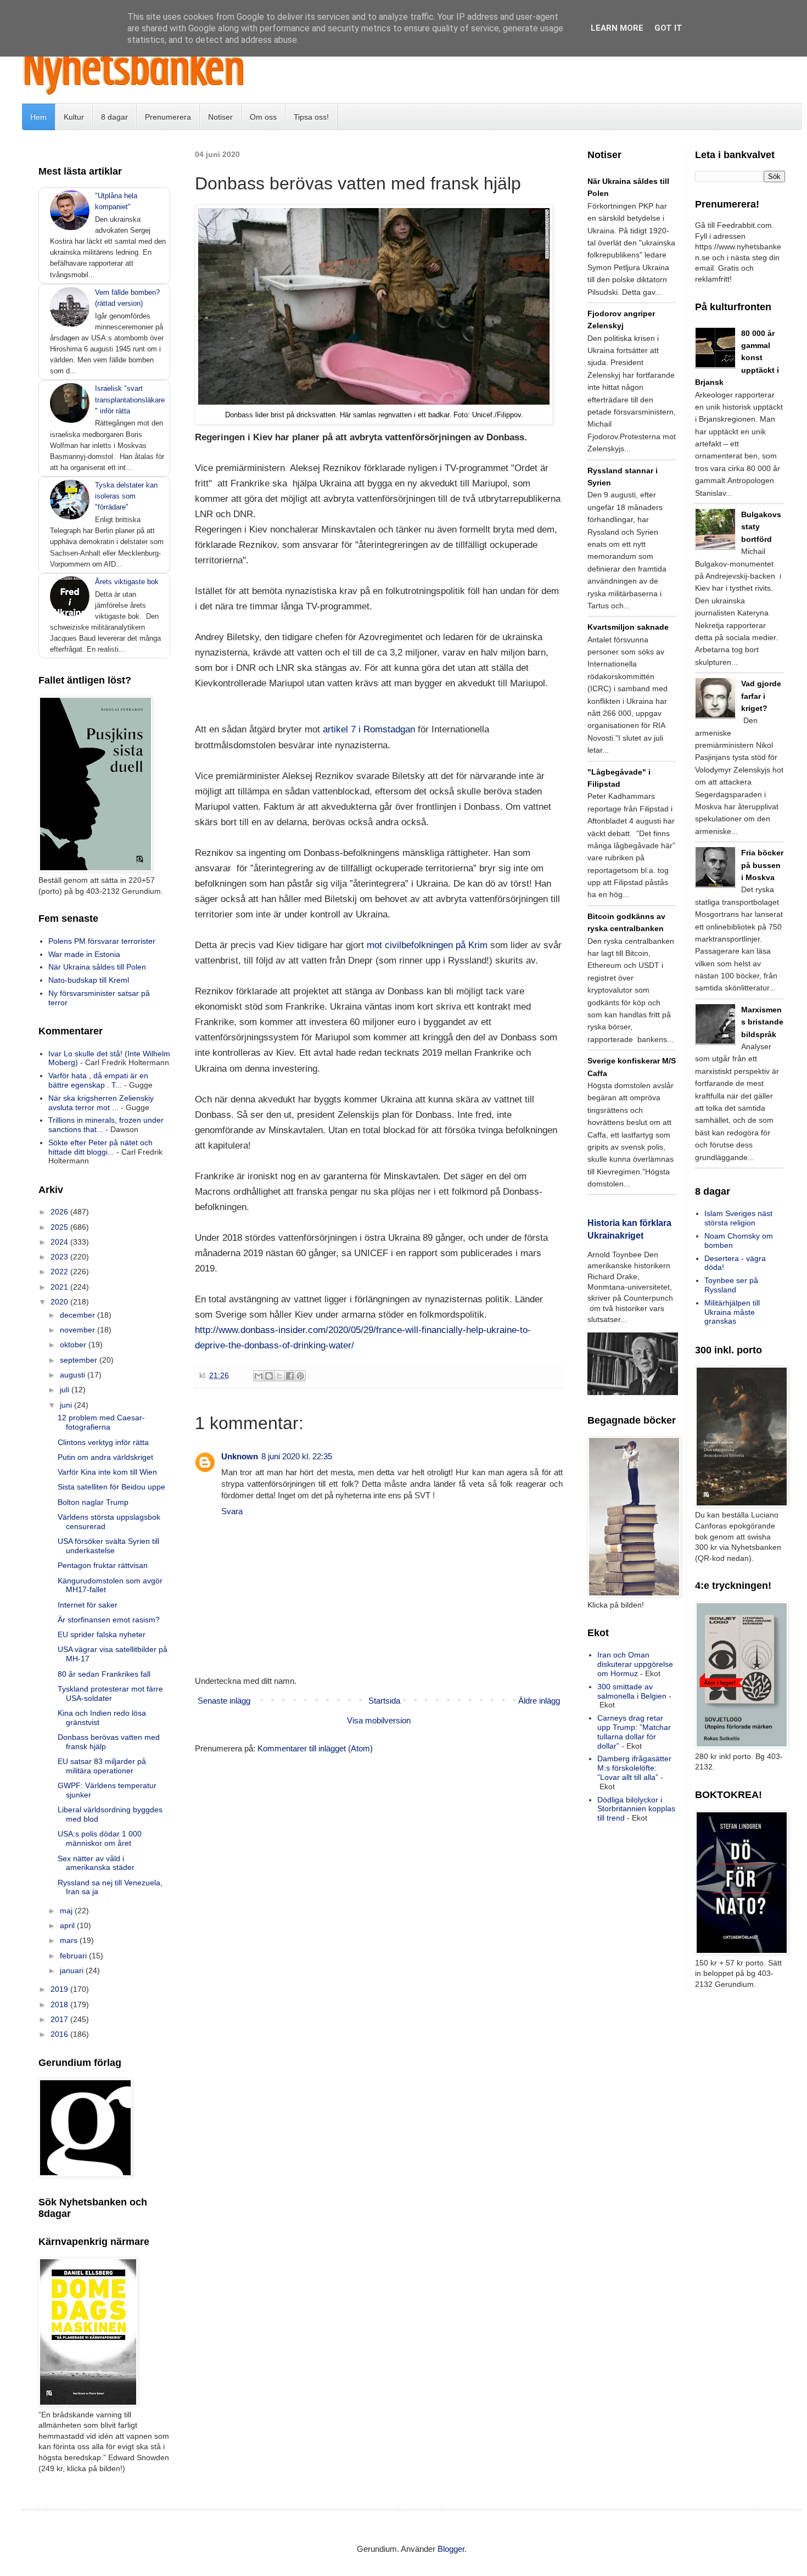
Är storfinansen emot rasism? (109, 1620)
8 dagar (114, 117)
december (79, 1315)
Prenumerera (168, 117)
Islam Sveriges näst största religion (738, 1218)
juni (67, 1405)
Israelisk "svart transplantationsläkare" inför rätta (130, 399)
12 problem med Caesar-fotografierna (101, 1422)
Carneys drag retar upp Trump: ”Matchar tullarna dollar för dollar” (634, 1732)
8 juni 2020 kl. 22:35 (297, 1456)
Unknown (240, 1456)
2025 (60, 1227)
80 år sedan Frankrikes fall (104, 1674)
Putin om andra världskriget (105, 1457)
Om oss (263, 117)
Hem (38, 117)
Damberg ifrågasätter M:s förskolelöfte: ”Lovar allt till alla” (634, 1768)
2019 (60, 1989)
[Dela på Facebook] (290, 1376)
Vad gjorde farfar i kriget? (761, 696)
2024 (60, 1242)
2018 (60, 2004)
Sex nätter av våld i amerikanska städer (96, 1863)
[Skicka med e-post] (259, 1376)
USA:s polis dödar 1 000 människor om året (100, 1838)
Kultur (74, 117)
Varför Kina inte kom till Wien (107, 1472)
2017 (60, 2019)
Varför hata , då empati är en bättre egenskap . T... (98, 1080)
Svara (232, 1511)
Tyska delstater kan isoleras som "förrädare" (126, 496)
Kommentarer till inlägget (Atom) (315, 1748)
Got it (668, 28)
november (79, 1330)
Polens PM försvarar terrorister (102, 941)
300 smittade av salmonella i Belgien (632, 1691)
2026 (60, 1212)
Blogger (451, 2549)
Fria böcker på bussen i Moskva (762, 865)
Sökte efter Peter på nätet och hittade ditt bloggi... (100, 1147)
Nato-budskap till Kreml (89, 980)
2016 (60, 2034)
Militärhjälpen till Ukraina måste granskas (732, 1312)
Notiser (220, 117)
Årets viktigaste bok (127, 582)
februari (74, 1956)
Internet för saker (88, 1605)
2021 (60, 1287)
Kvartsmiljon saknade (628, 627)
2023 (60, 1257)
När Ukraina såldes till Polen (97, 967)
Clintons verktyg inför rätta (103, 1442)
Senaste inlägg (224, 1701)
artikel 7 (341, 729)
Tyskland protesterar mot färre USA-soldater (110, 1693)
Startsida (384, 1701)
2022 (60, 1272)
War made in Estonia (84, 954)
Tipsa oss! (311, 117)
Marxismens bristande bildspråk (762, 1022)
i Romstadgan (387, 729)
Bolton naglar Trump (93, 1502)
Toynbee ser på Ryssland (731, 1285)
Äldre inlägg (539, 1701)
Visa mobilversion (379, 1720)
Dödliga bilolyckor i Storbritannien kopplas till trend (636, 1809)
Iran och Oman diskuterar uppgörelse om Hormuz (635, 1664)
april (68, 1925)
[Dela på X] (279, 1376)
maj (67, 1911)
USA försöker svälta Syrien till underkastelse (108, 1546)
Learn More (617, 28)
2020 (60, 1302)
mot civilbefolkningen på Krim (427, 945)
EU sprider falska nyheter (102, 1634)
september (80, 1360)
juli (66, 1390)
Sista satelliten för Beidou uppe (111, 1487)
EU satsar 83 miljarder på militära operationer (102, 1766)
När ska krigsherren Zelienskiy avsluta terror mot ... (101, 1103)
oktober (74, 1345)
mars (70, 1940)
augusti (74, 1375)
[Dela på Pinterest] (300, 1376)
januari (73, 1970)
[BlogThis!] (269, 1376)
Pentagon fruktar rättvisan (103, 1565)
